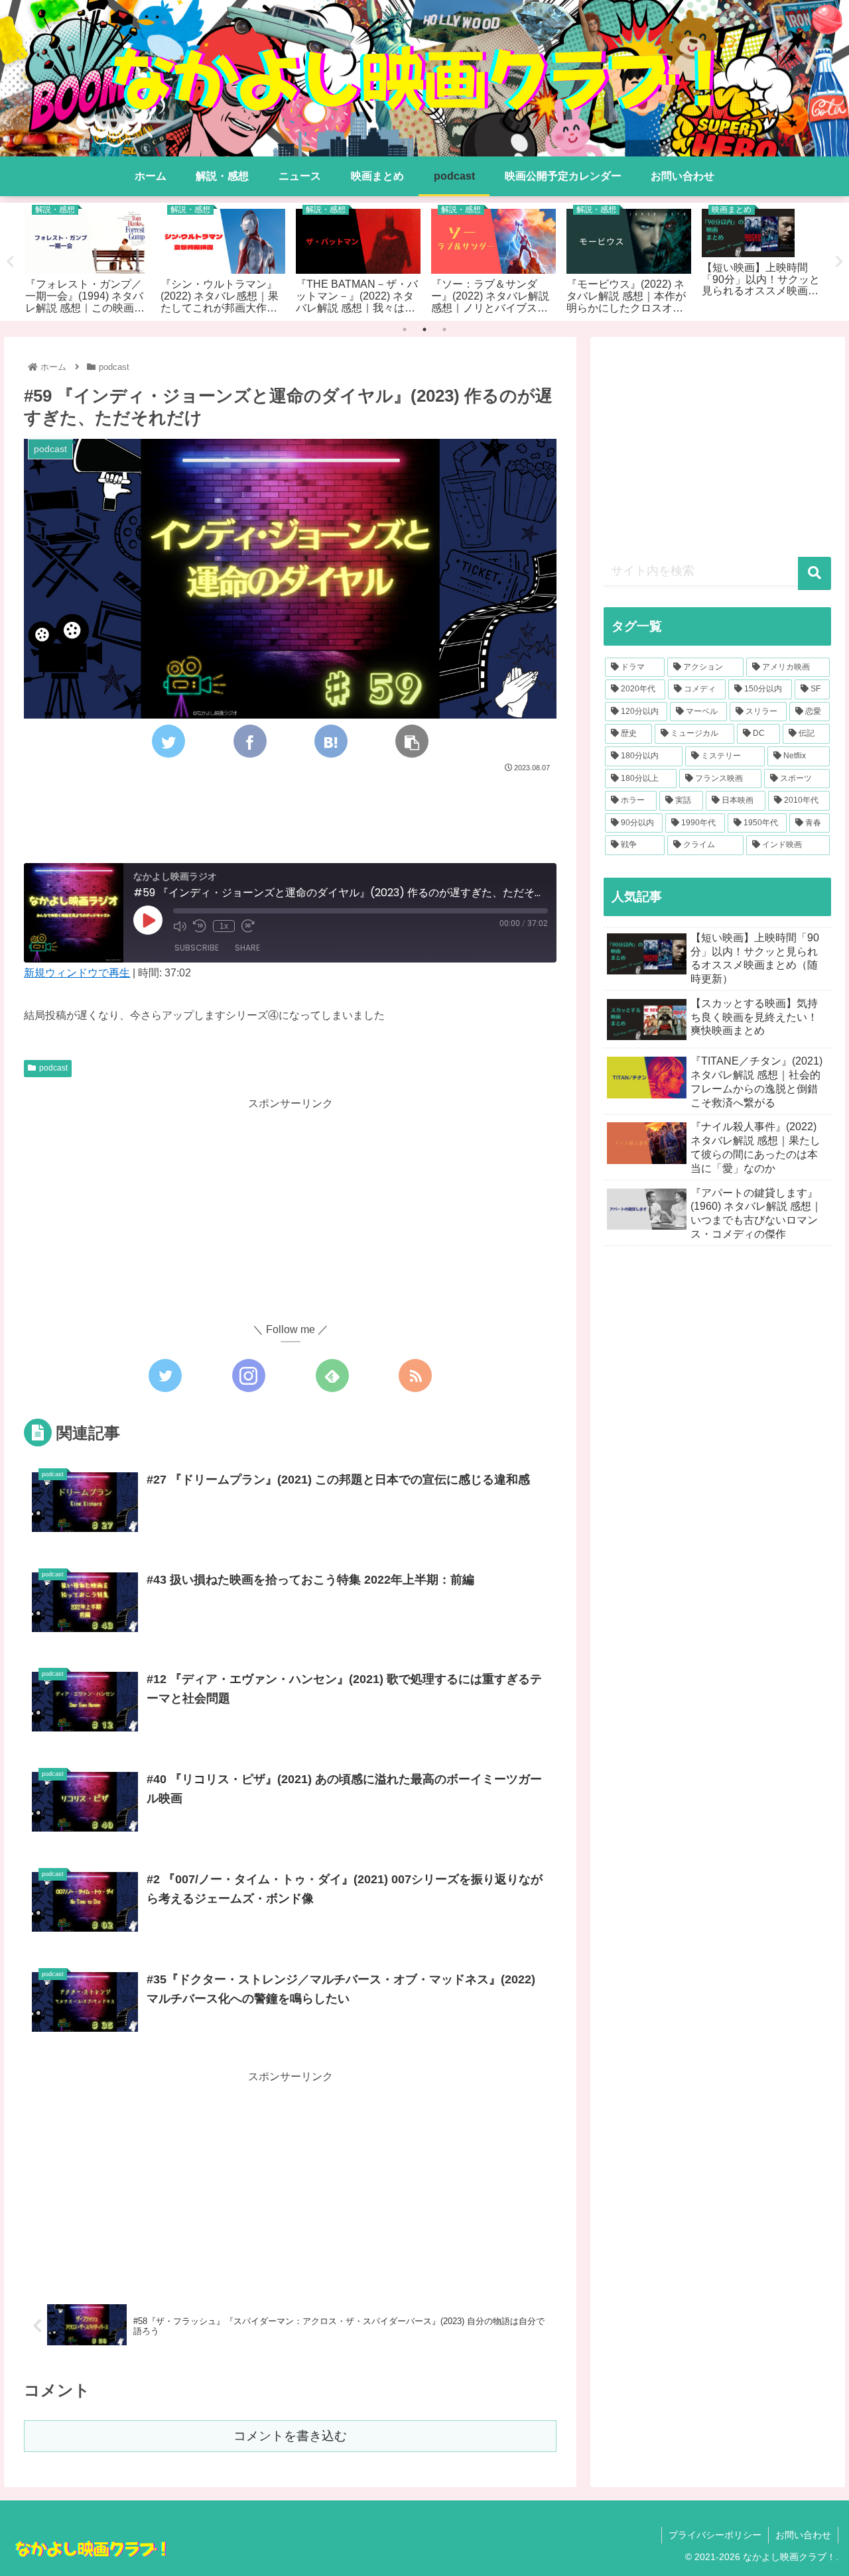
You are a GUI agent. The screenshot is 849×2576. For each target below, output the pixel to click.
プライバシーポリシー (715, 2535)
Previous (10, 262)
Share (247, 948)
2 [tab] (424, 329)
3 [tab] (444, 329)
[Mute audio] (180, 926)
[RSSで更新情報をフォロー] (415, 1376)
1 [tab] (405, 329)
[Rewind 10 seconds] (200, 926)
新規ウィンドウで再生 (77, 973)
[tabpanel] (88, 259)
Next (839, 262)
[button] (815, 573)
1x (224, 926)
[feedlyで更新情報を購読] (332, 1376)
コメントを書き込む (290, 2436)
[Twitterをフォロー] (165, 1376)
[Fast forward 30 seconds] (248, 926)
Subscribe (197, 948)
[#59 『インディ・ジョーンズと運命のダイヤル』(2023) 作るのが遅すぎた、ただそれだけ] (331, 741)
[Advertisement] (290, 812)
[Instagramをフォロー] (249, 1376)
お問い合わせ (803, 2535)
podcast (53, 1068)
